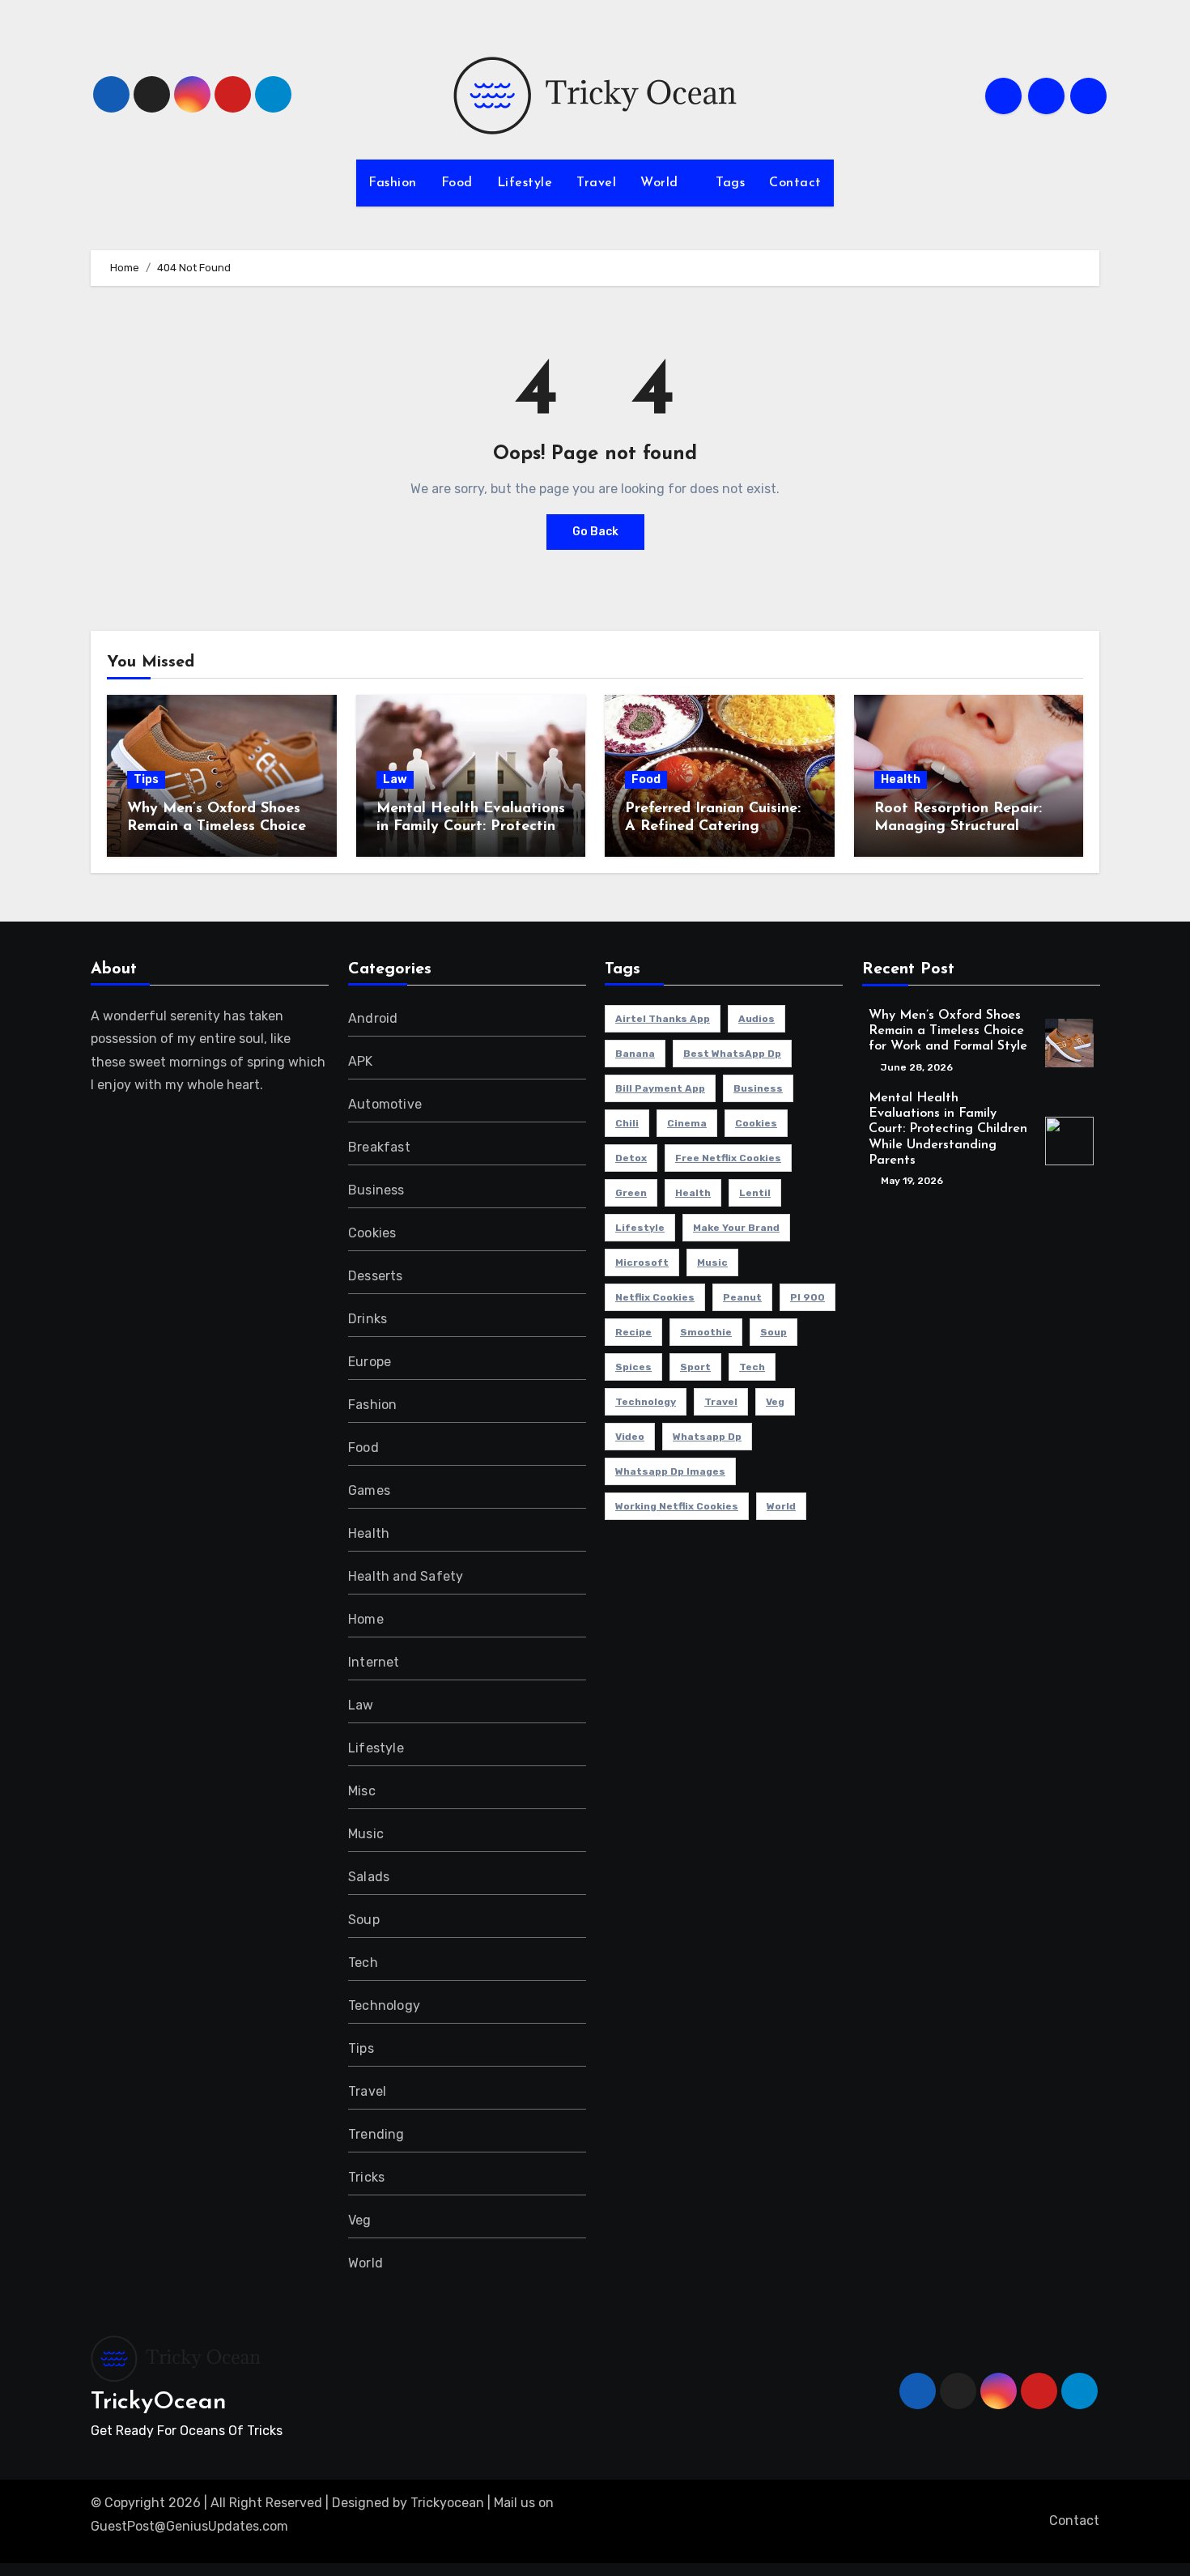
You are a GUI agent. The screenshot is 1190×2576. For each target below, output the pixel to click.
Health (901, 779)
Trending (376, 2134)
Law (395, 779)
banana (635, 1054)
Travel (596, 183)
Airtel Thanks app (663, 1019)
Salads (369, 1877)
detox (631, 1158)
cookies (756, 1123)
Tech (363, 1963)
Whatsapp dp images (670, 1471)
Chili (627, 1123)
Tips (146, 779)
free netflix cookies (728, 1158)
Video (630, 1437)
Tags (730, 183)
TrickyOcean (159, 2402)
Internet (374, 1662)
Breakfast (379, 1147)
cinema (687, 1123)
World (661, 183)
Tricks (366, 2177)
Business (376, 1190)
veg (775, 1402)
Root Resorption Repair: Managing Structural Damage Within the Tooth (965, 826)
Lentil (755, 1193)
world (781, 1506)
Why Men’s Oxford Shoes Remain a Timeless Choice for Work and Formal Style (219, 826)
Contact (795, 183)
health (693, 1193)
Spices (633, 1367)
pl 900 (807, 1297)
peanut (742, 1297)
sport (695, 1367)
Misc (362, 1791)
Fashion (393, 183)
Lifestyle (525, 183)
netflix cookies (655, 1297)
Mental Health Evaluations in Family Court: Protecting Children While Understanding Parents (948, 1129)
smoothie (706, 1332)
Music (366, 1834)
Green (631, 1193)
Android (373, 1018)
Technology (384, 2005)
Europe (370, 1362)
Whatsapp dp (707, 1437)
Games (369, 1490)
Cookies (372, 1233)
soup (773, 1332)
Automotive (385, 1104)
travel (721, 1402)
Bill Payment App (660, 1088)
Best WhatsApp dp (732, 1054)
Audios (756, 1019)
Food (457, 183)
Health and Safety (406, 1576)
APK (361, 1061)
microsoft (642, 1262)
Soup (364, 1920)
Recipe (633, 1332)
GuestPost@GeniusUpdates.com (189, 2526)
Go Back (595, 532)
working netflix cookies (677, 1506)
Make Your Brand (736, 1228)
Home (366, 1619)
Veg (360, 2220)
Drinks (368, 1319)
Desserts (376, 1276)
